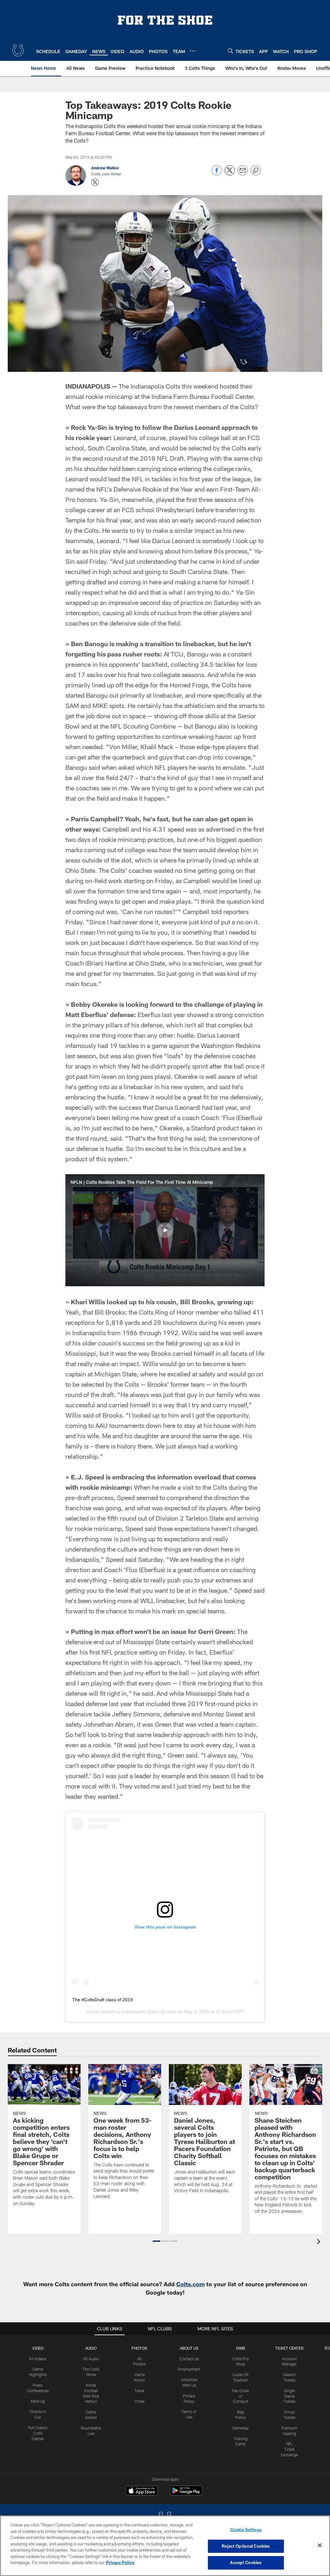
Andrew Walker (105, 168)
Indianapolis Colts (140, 2012)
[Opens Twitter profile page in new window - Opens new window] (95, 182)
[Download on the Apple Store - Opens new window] (142, 2491)
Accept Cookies (246, 2562)
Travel (139, 2391)
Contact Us (189, 2359)
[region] (165, 2546)
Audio (91, 2348)
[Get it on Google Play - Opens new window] (186, 2494)
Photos (139, 2348)
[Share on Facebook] (217, 174)
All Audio (91, 2359)
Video (38, 2348)
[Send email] (243, 174)
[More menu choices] (193, 51)
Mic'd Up (38, 2401)
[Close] (320, 2545)
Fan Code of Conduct (241, 2396)
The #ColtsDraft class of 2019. (103, 2000)
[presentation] (320, 2242)
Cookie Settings (246, 2530)
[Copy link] (256, 171)
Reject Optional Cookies (246, 2546)
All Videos (38, 2359)
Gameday (241, 2428)
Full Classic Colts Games (38, 2433)
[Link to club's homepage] (18, 51)
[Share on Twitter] (230, 174)
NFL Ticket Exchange (289, 2449)
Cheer (140, 2401)
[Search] (230, 51)
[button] (165, 1230)
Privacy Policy (120, 2562)
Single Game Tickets (289, 2396)
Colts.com (190, 2284)
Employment (189, 2369)
